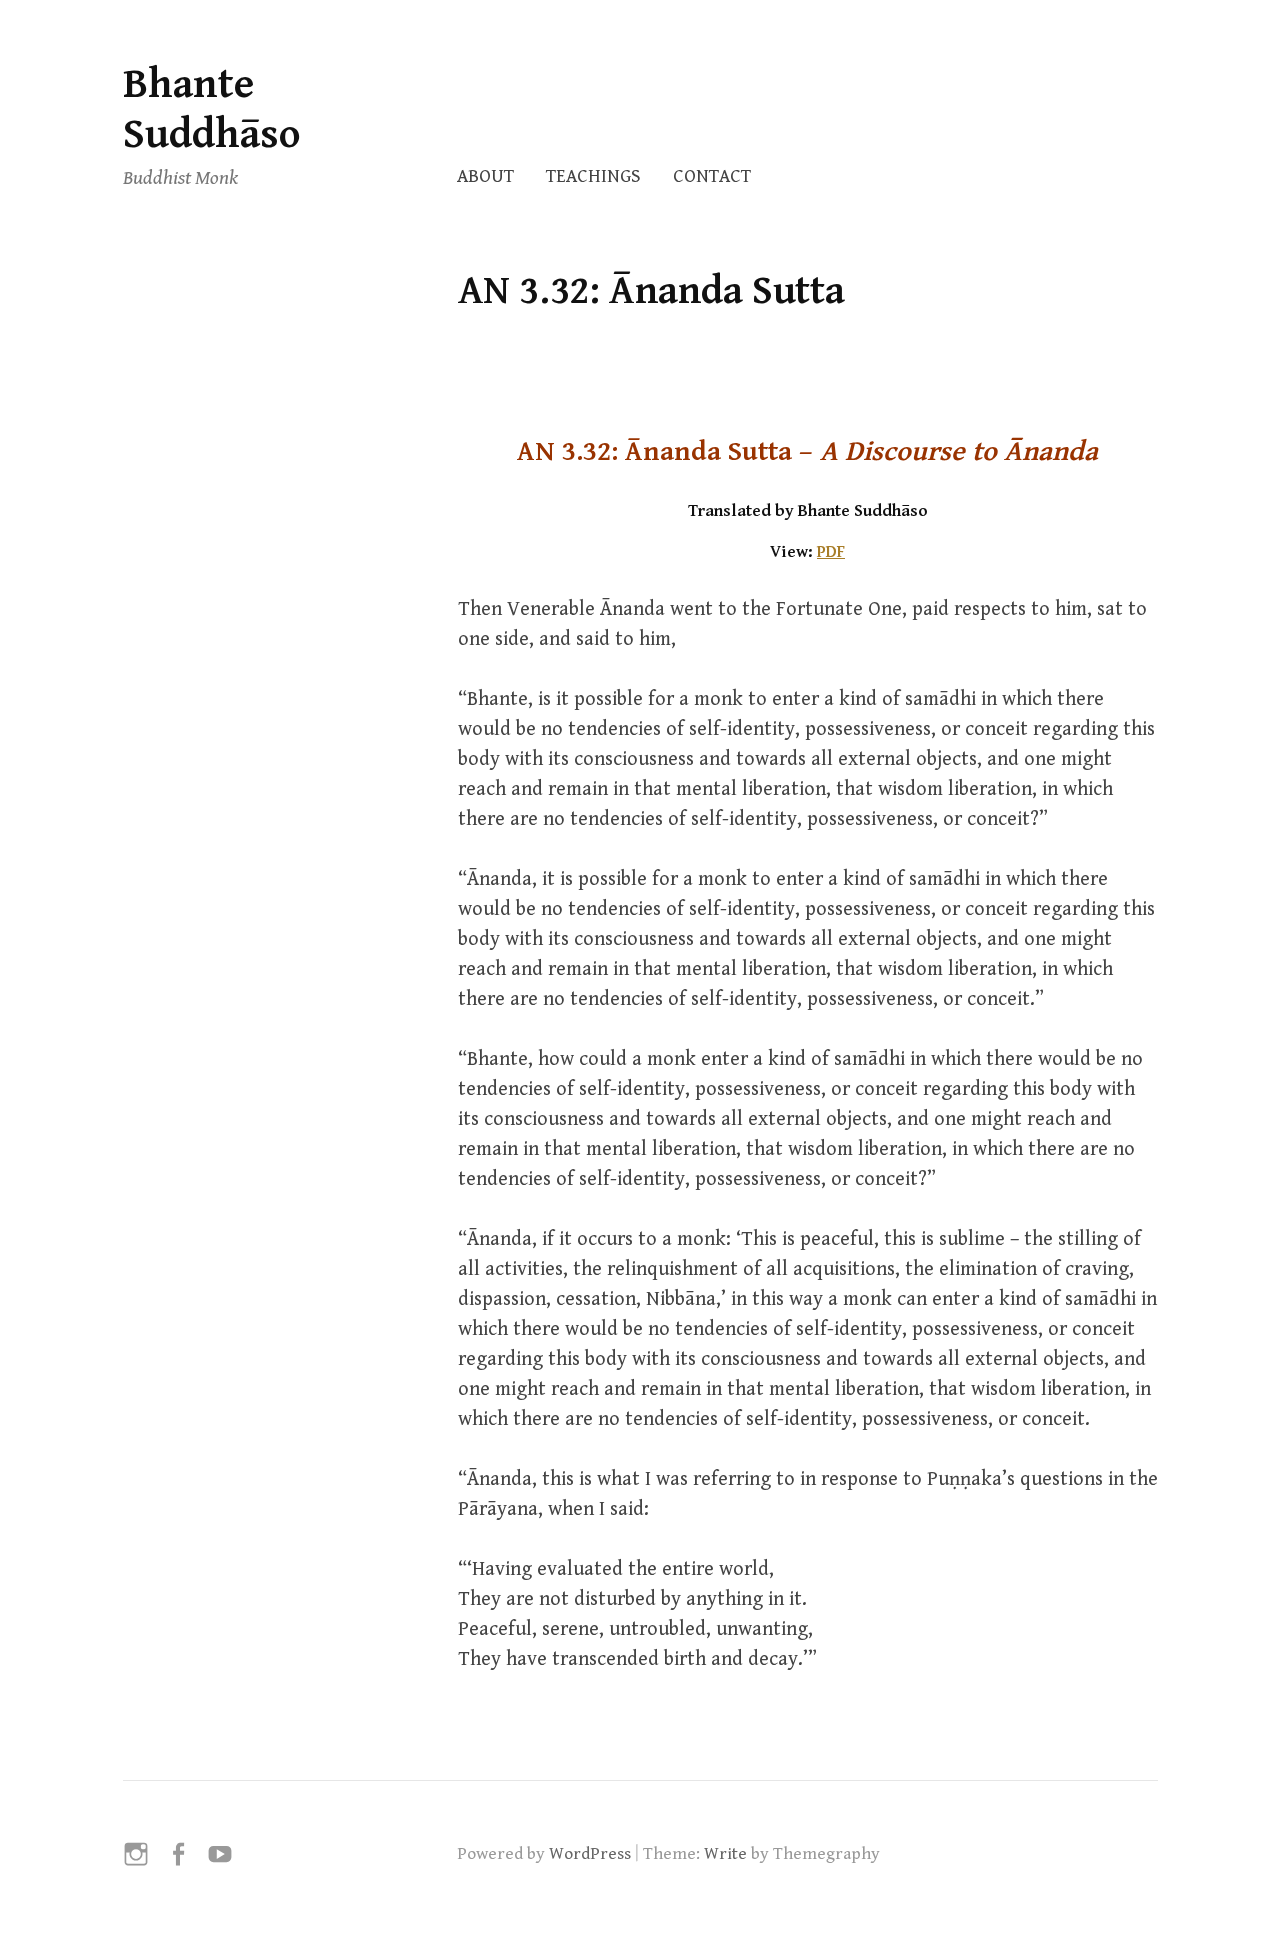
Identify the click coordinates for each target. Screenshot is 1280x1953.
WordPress (590, 1854)
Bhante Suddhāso (212, 109)
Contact (712, 176)
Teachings (593, 176)
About (485, 176)
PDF (831, 552)
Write (725, 1854)
